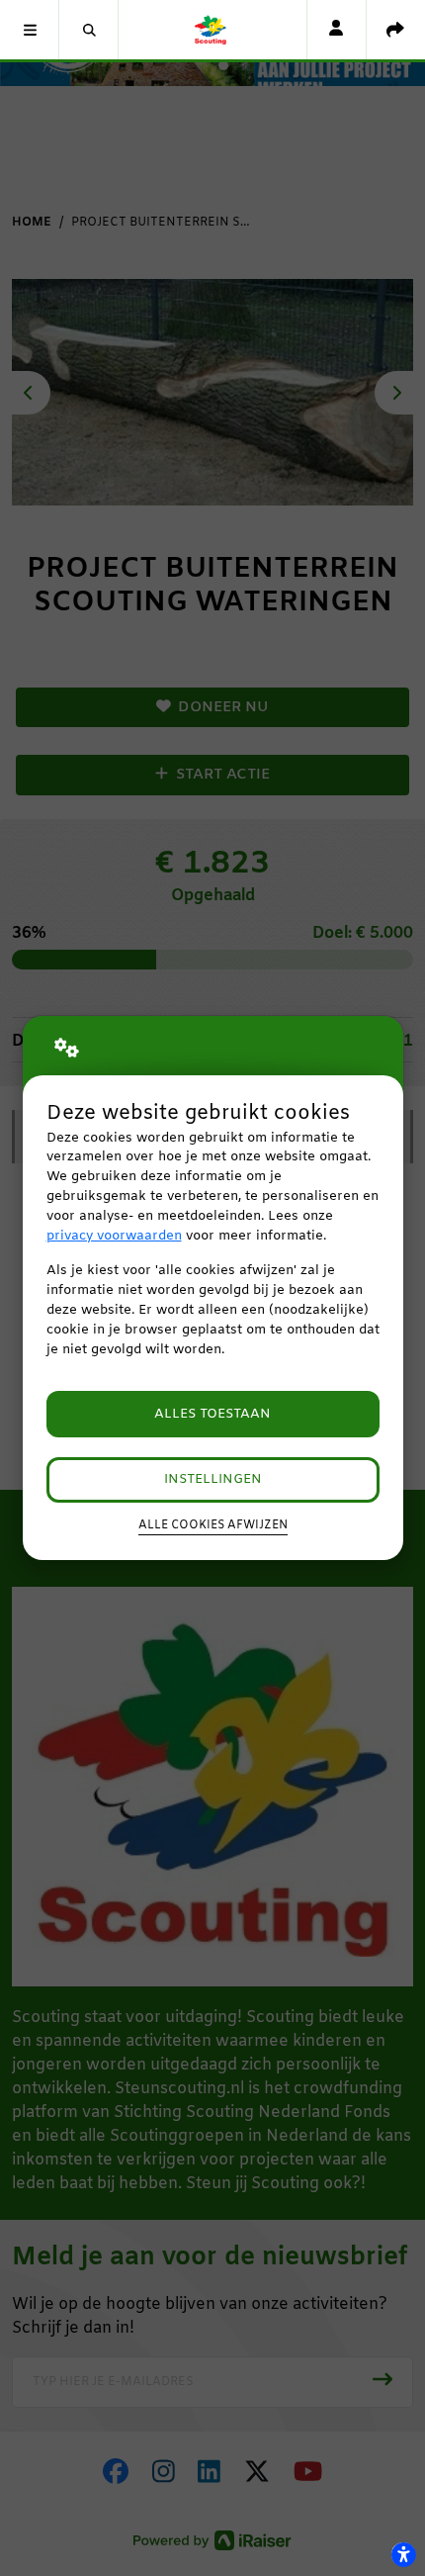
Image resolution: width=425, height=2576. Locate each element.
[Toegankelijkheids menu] (403, 2554)
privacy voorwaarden (114, 1236)
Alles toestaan (212, 1414)
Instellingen (213, 1479)
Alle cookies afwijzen (213, 1525)
